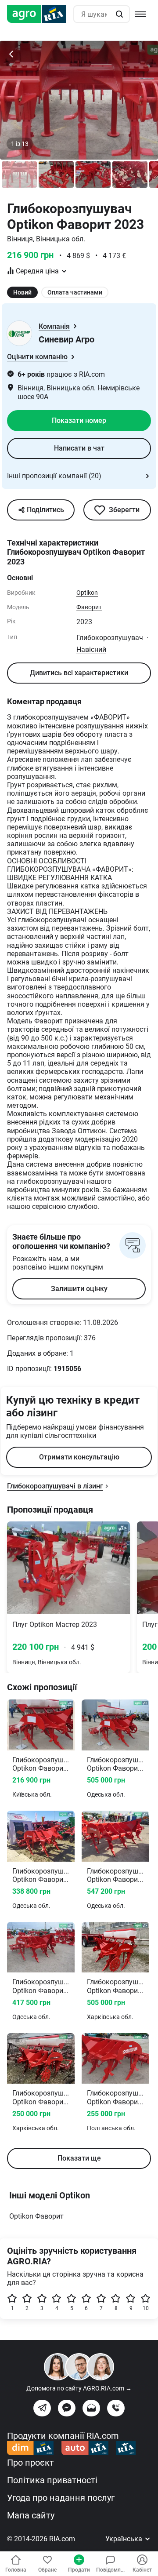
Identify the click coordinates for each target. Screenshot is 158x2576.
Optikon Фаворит (36, 2216)
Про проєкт (31, 2463)
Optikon (87, 593)
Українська (125, 2539)
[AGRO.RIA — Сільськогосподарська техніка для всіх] (40, 14)
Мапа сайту (31, 2515)
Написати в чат (79, 448)
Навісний (91, 649)
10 (146, 2308)
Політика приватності (52, 2480)
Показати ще (79, 2158)
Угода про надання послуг (61, 2498)
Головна (16, 2570)
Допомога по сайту (79, 2388)
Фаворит (89, 607)
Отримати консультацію (79, 1457)
